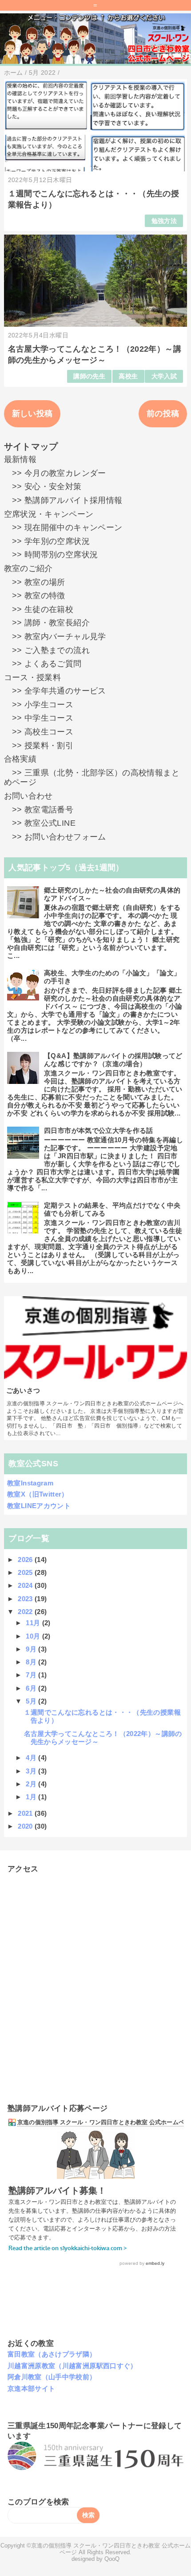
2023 (26, 1599)
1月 (32, 1797)
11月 (34, 1623)
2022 (26, 1612)
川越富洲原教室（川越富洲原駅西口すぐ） (72, 2366)
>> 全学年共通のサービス (55, 691)
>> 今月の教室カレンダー (55, 473)
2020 (26, 1826)
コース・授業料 (33, 677)
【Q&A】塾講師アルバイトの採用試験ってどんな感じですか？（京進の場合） (113, 1060)
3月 (32, 1771)
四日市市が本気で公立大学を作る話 (99, 1130)
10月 (34, 1636)
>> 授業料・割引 (39, 746)
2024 (26, 1585)
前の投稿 (163, 414)
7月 (32, 1675)
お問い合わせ (28, 796)
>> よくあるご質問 (43, 664)
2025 (26, 1572)
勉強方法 (164, 221)
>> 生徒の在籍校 (39, 609)
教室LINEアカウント (39, 1506)
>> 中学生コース (39, 718)
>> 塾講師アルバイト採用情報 (63, 500)
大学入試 (164, 376)
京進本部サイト (32, 2388)
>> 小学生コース (39, 705)
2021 (26, 1813)
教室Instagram (30, 1483)
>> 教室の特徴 (35, 596)
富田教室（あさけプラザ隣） (52, 2354)
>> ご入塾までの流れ (47, 650)
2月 (32, 1784)
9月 (32, 1649)
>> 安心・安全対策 (43, 487)
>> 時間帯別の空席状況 (51, 555)
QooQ (112, 2559)
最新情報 (20, 459)
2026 (26, 1560)
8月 (32, 1662)
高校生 (128, 376)
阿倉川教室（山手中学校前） (52, 2377)
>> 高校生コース (39, 732)
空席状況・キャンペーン (49, 514)
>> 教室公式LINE (40, 823)
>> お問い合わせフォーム (55, 837)
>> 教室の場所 (35, 582)
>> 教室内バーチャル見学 (55, 637)
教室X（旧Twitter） (38, 1494)
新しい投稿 (32, 414)
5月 (32, 1701)
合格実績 (20, 759)
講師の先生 (89, 376)
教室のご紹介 (28, 568)
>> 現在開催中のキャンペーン (63, 527)
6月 (32, 1688)
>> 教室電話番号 (39, 810)
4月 (32, 1758)
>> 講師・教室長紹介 (47, 623)
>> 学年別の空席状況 (47, 541)
